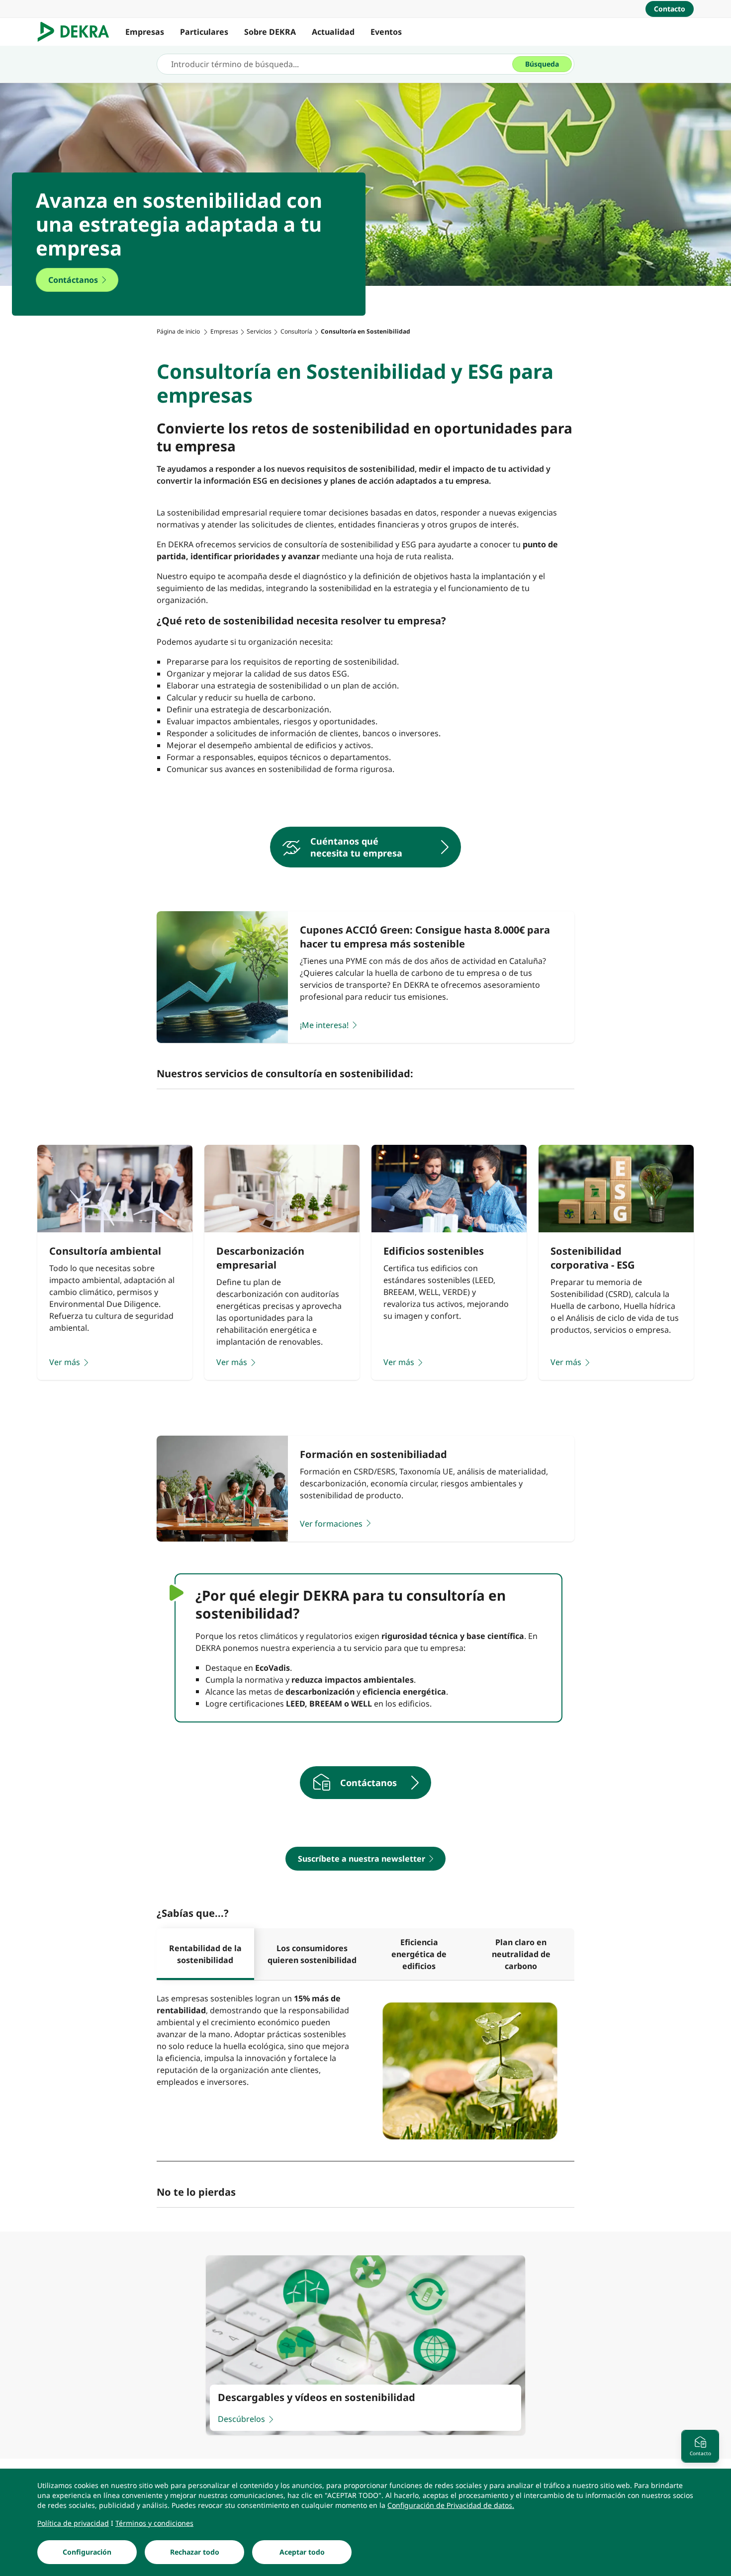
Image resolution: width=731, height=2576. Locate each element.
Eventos (386, 32)
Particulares (204, 32)
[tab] (205, 1954)
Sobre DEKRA (270, 32)
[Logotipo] (77, 32)
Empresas (145, 32)
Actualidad (333, 32)
